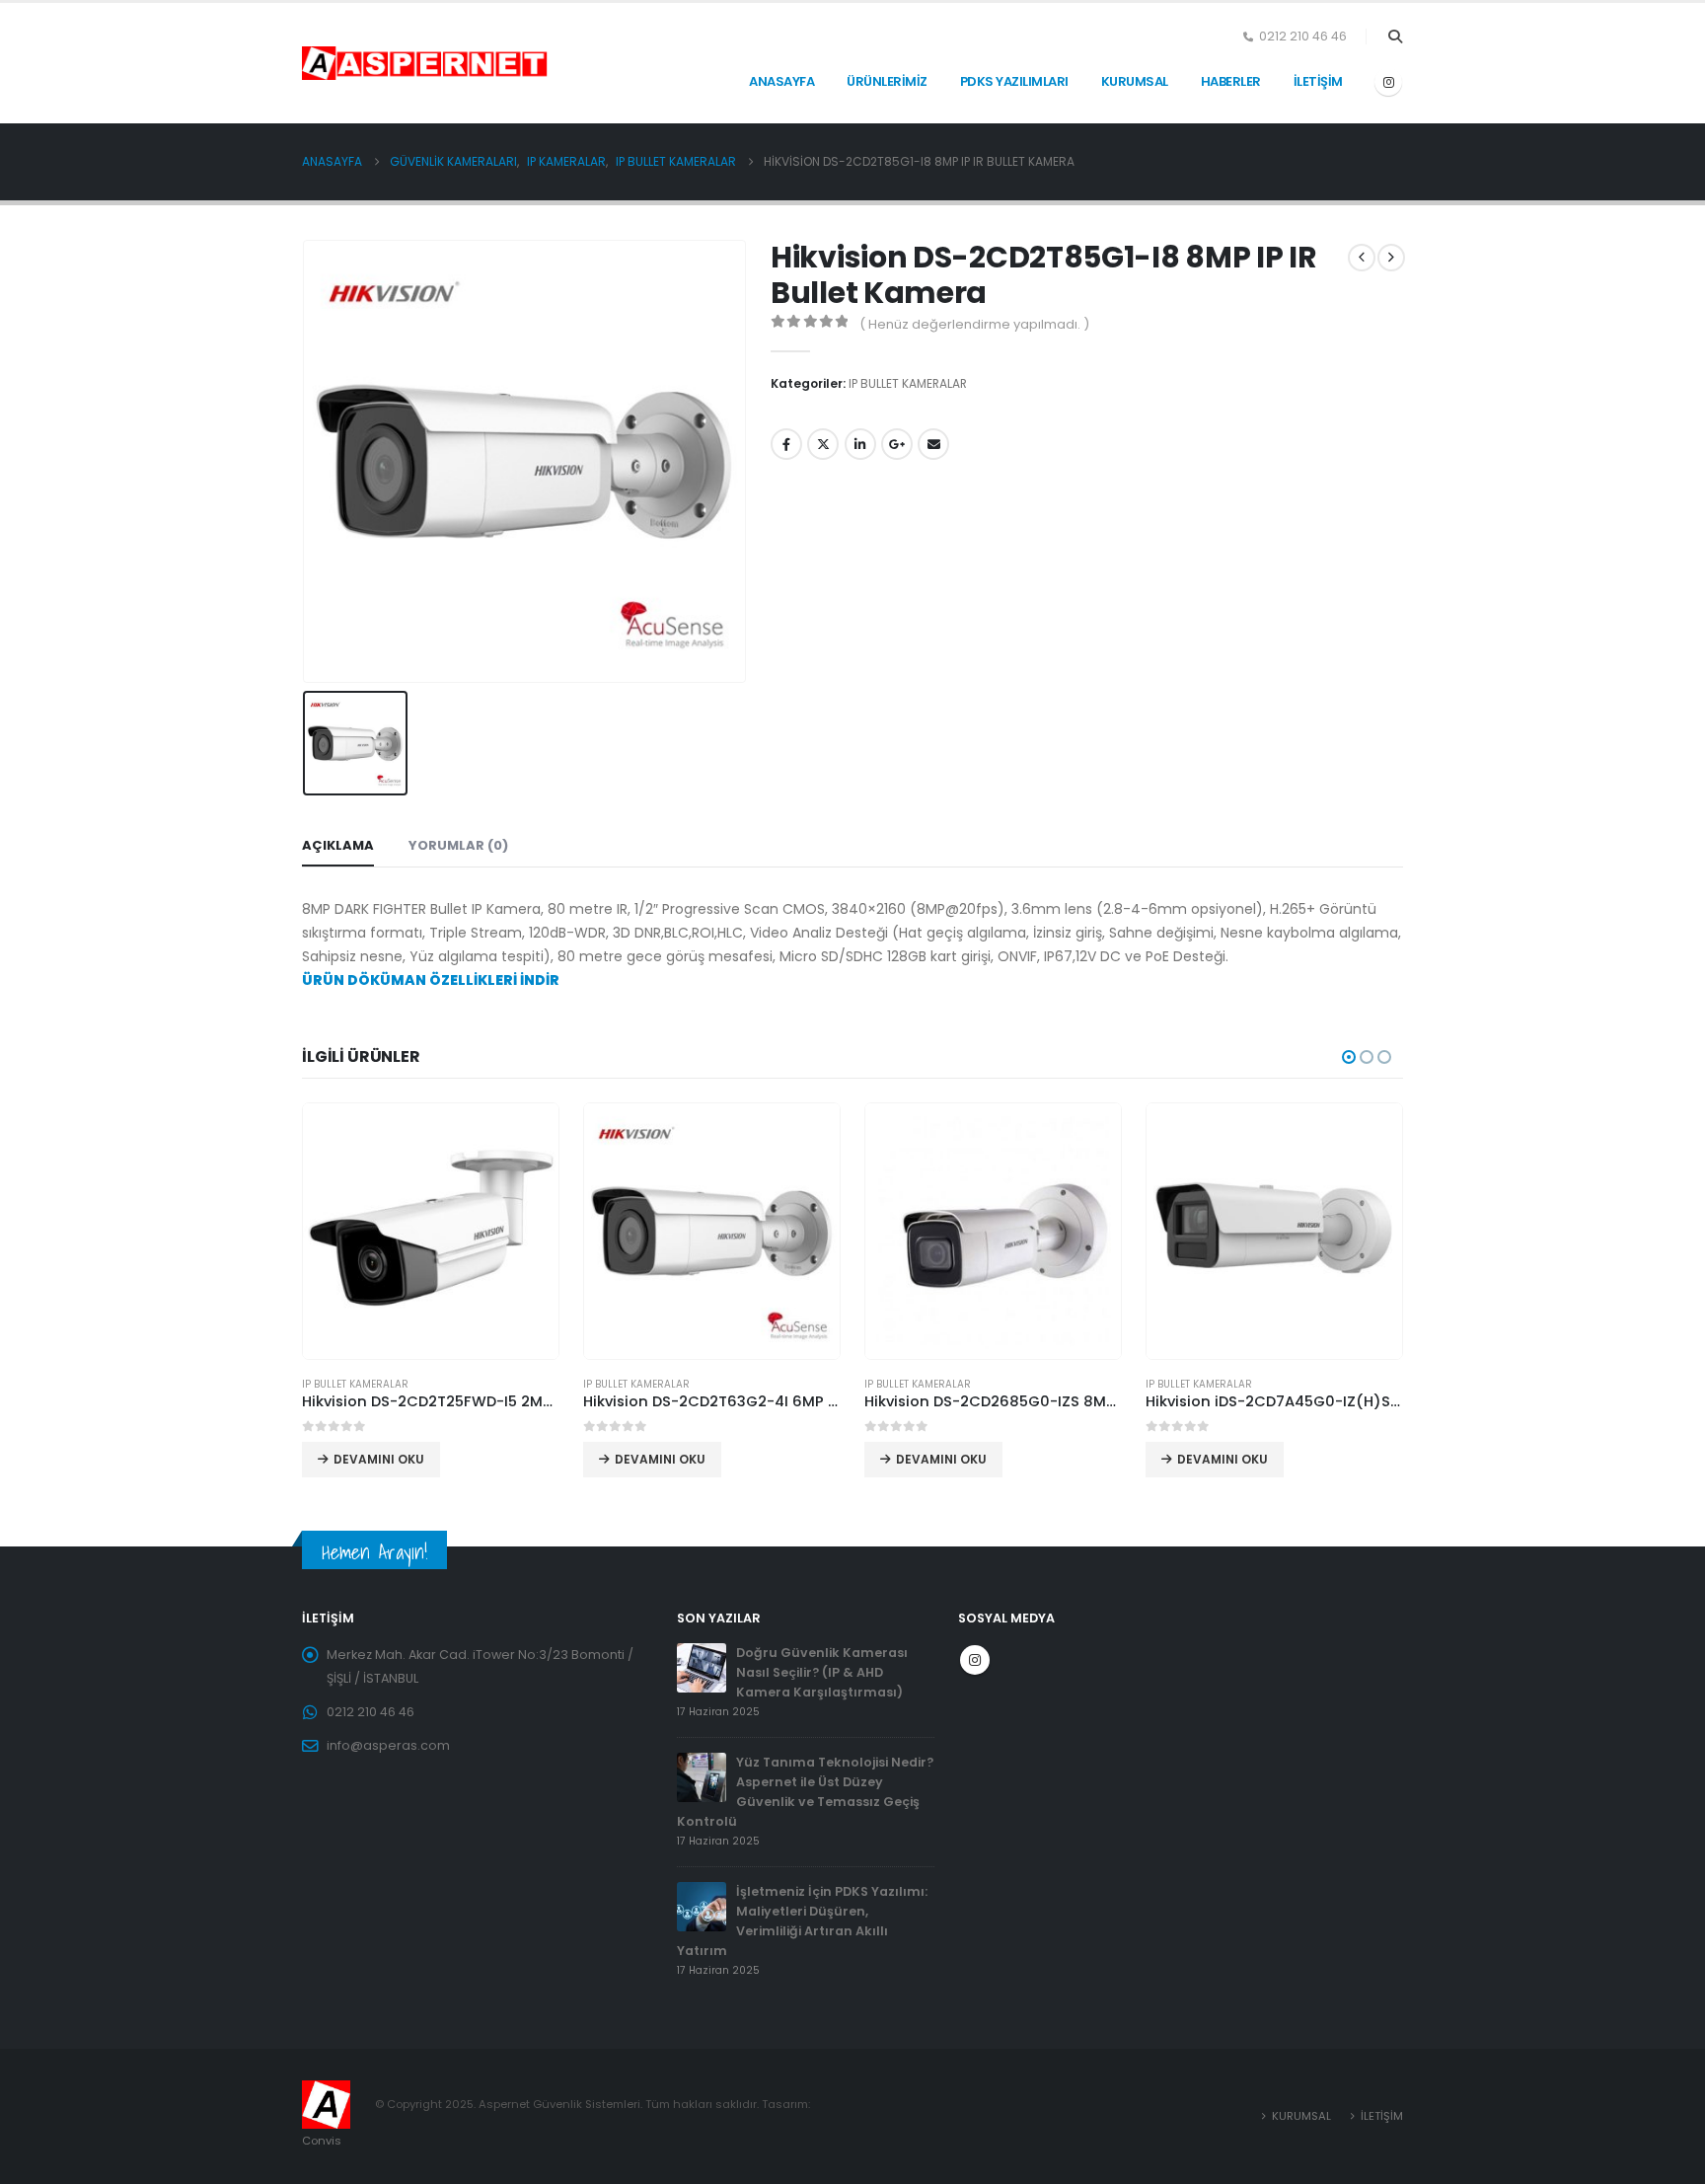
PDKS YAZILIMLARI (1014, 81)
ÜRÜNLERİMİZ (887, 81)
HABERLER (1231, 81)
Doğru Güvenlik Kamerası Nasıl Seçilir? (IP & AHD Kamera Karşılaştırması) (822, 1672)
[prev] (1362, 258)
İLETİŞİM (1318, 81)
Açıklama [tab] (338, 845)
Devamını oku (379, 1459)
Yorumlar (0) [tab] (458, 845)
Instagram (975, 1660)
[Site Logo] (351, 63)
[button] (1395, 37)
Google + (897, 444)
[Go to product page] (431, 1231)
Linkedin (860, 444)
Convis (322, 2141)
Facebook (786, 444)
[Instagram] (1388, 82)
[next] (1391, 258)
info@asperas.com (388, 1745)
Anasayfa (781, 81)
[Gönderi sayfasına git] (702, 1667)
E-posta (933, 444)
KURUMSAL (1135, 81)
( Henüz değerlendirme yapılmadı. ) (974, 324)
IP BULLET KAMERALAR (908, 383)
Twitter (823, 444)
